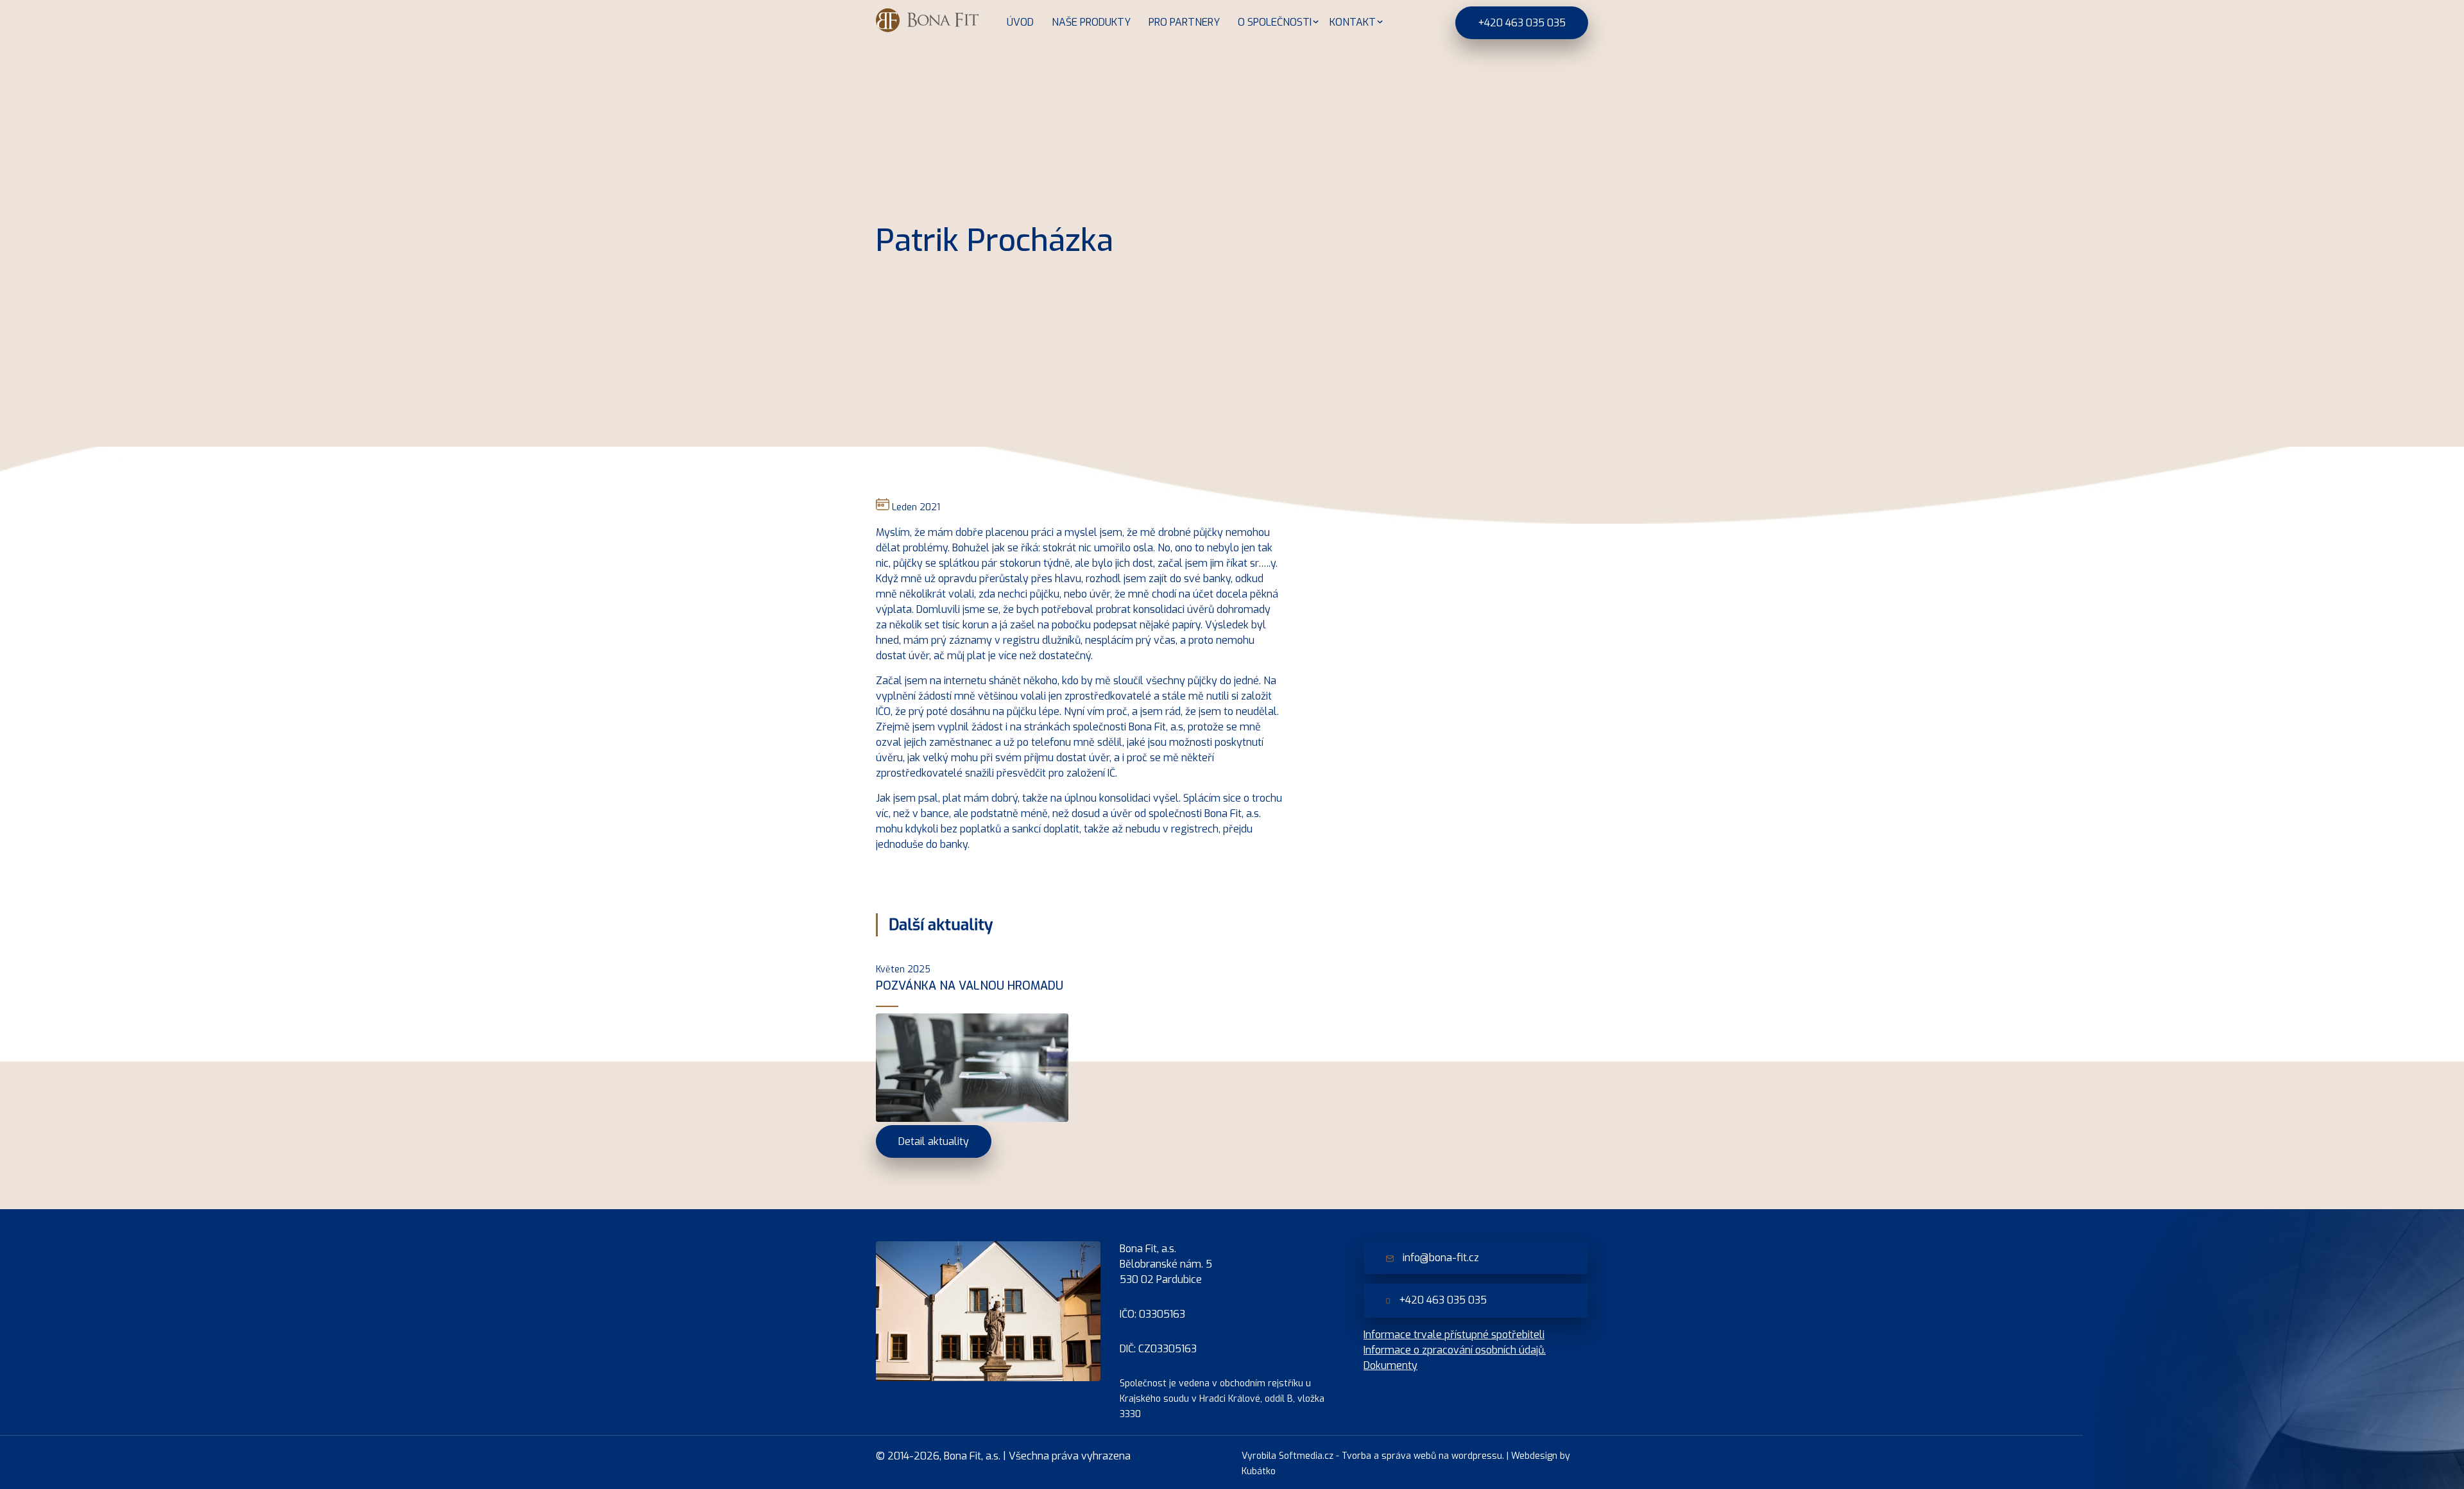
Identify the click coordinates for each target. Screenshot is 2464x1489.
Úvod (1020, 22)
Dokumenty (1390, 1365)
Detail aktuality (934, 1141)
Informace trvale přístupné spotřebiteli (1454, 1335)
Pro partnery (1184, 22)
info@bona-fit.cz (1440, 1258)
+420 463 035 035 (1522, 23)
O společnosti (1275, 22)
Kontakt (1353, 22)
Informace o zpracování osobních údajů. (1455, 1350)
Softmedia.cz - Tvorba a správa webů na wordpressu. (1391, 1456)
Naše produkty (1091, 22)
